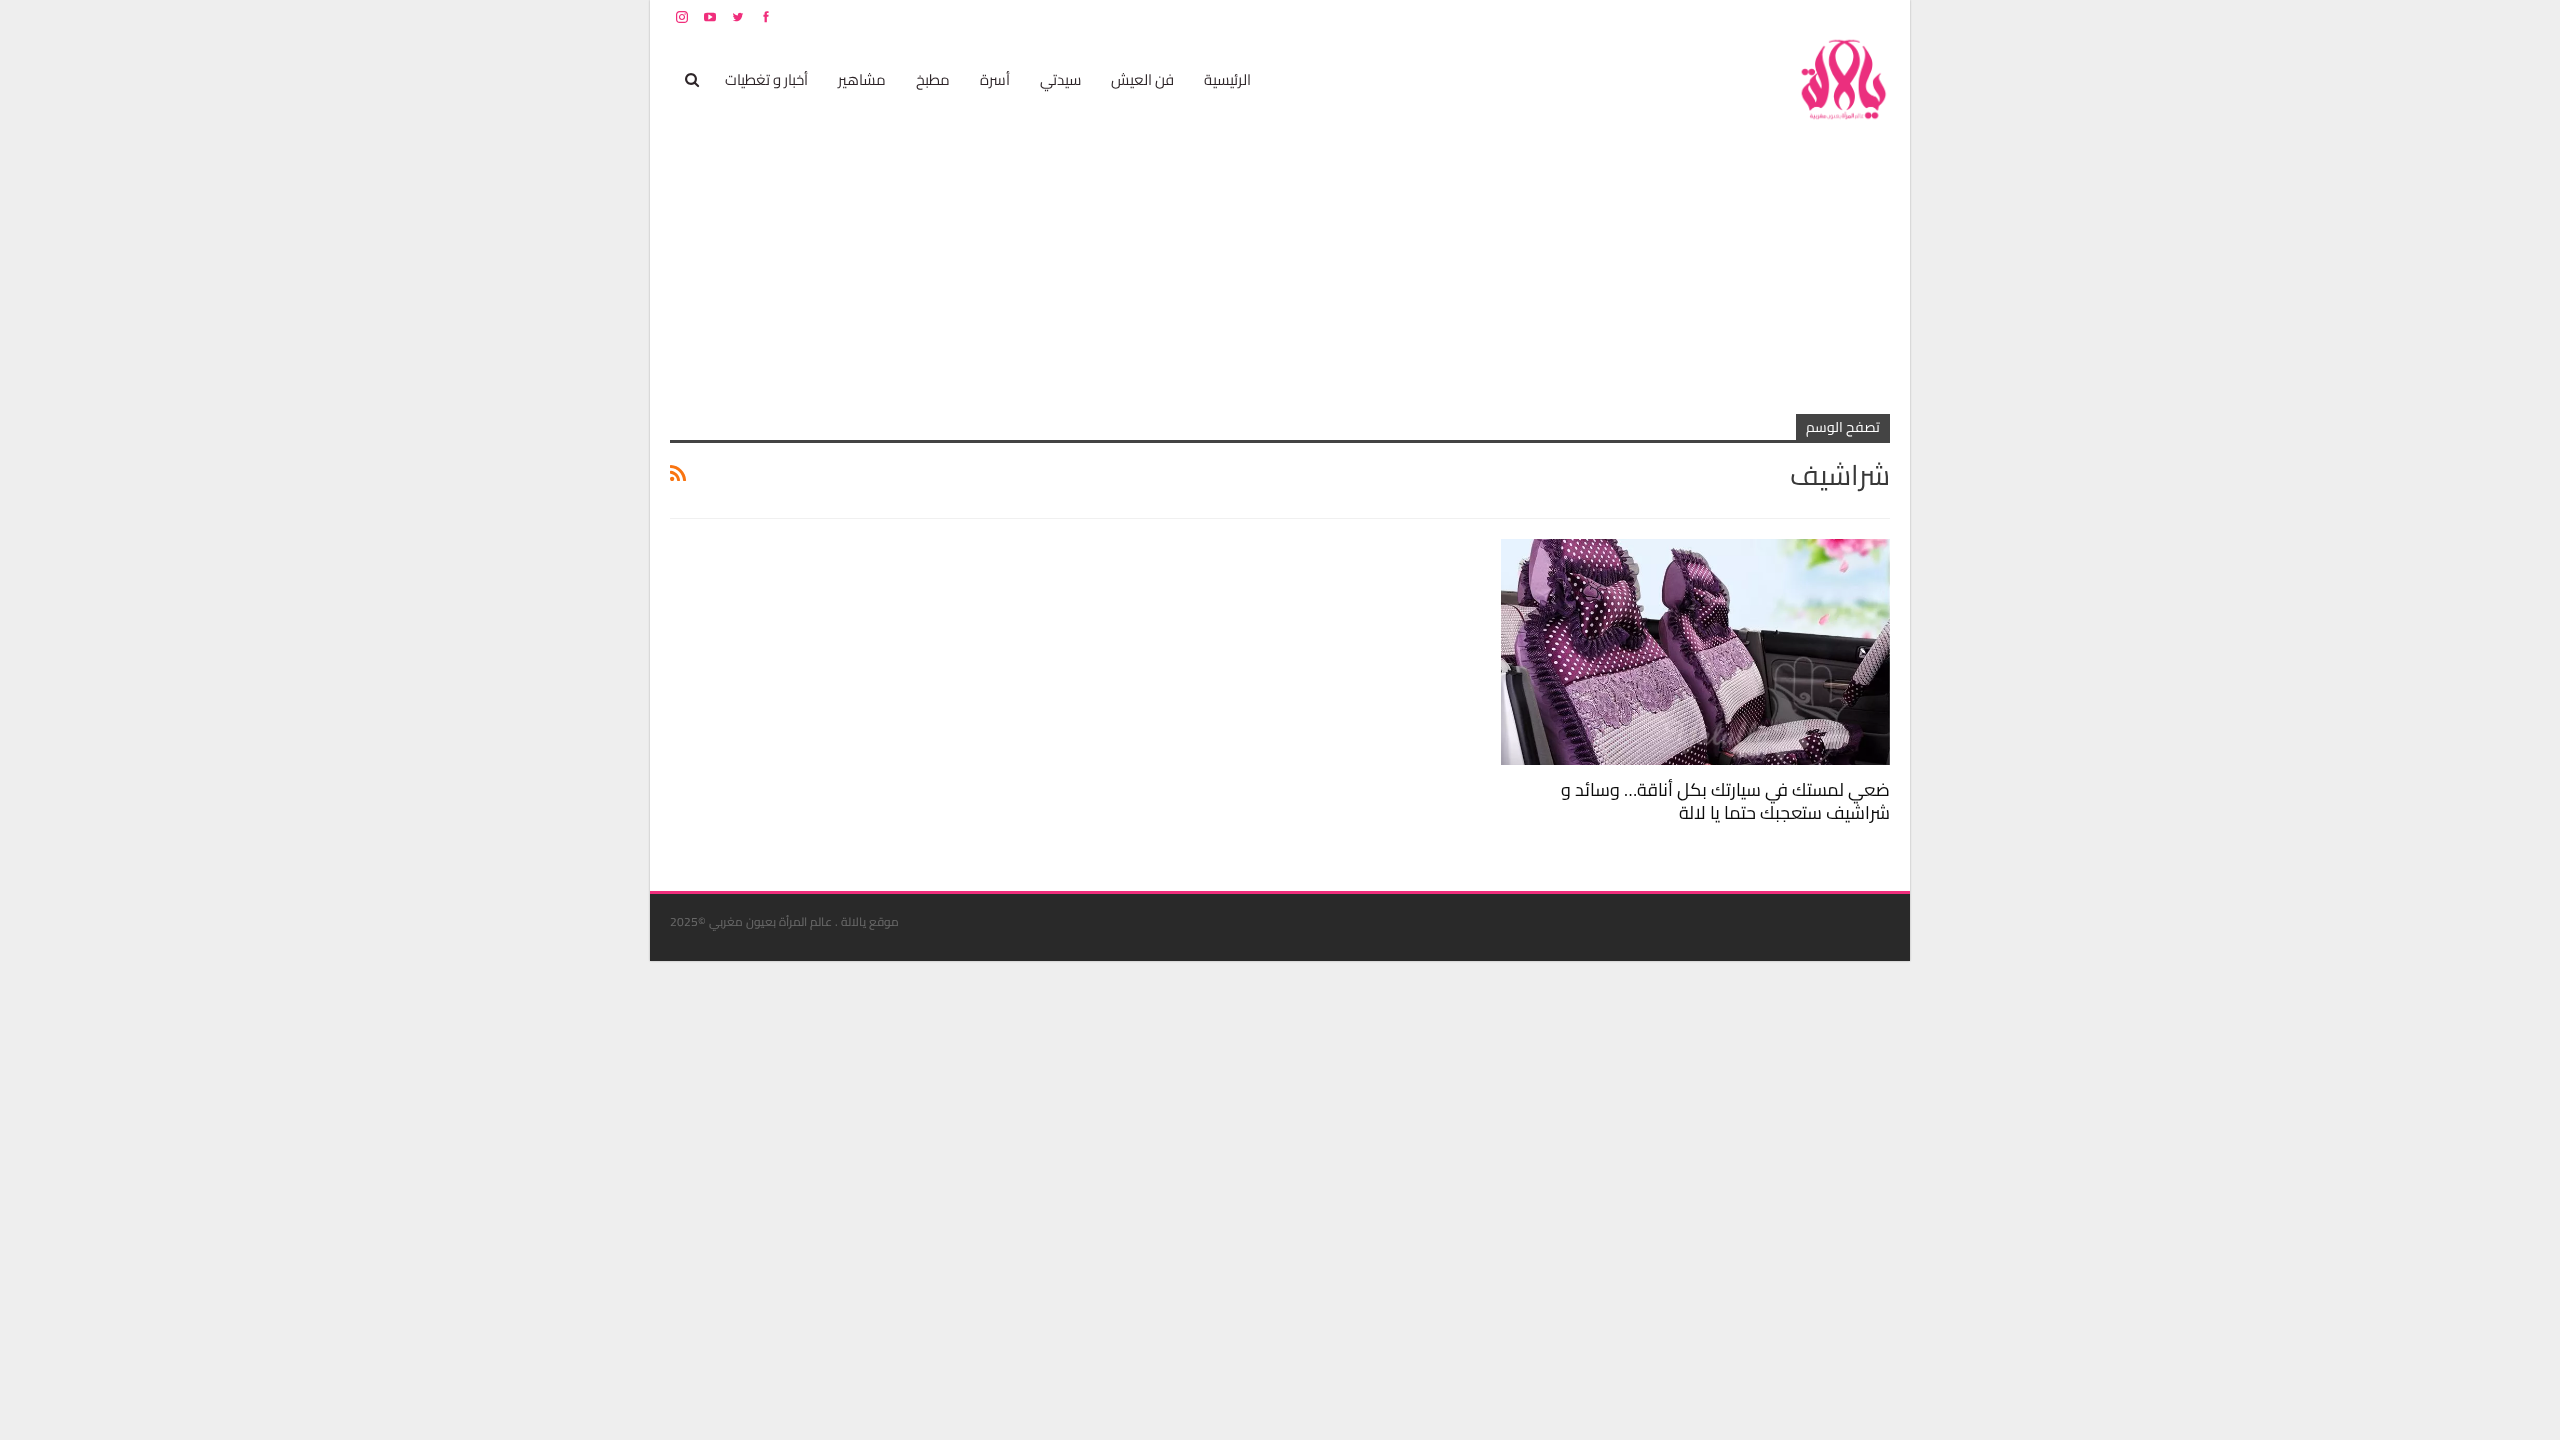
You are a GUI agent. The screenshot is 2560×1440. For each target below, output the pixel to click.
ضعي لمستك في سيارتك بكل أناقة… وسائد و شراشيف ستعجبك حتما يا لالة (1725, 801)
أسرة (995, 79)
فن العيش (1142, 79)
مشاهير (862, 79)
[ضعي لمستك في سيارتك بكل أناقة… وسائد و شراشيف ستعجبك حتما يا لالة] (1695, 651)
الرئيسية (1227, 79)
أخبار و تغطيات (766, 79)
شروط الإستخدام (1698, 16)
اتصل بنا (1762, 16)
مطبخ (933, 79)
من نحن (1874, 16)
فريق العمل (1819, 16)
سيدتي (1060, 79)
